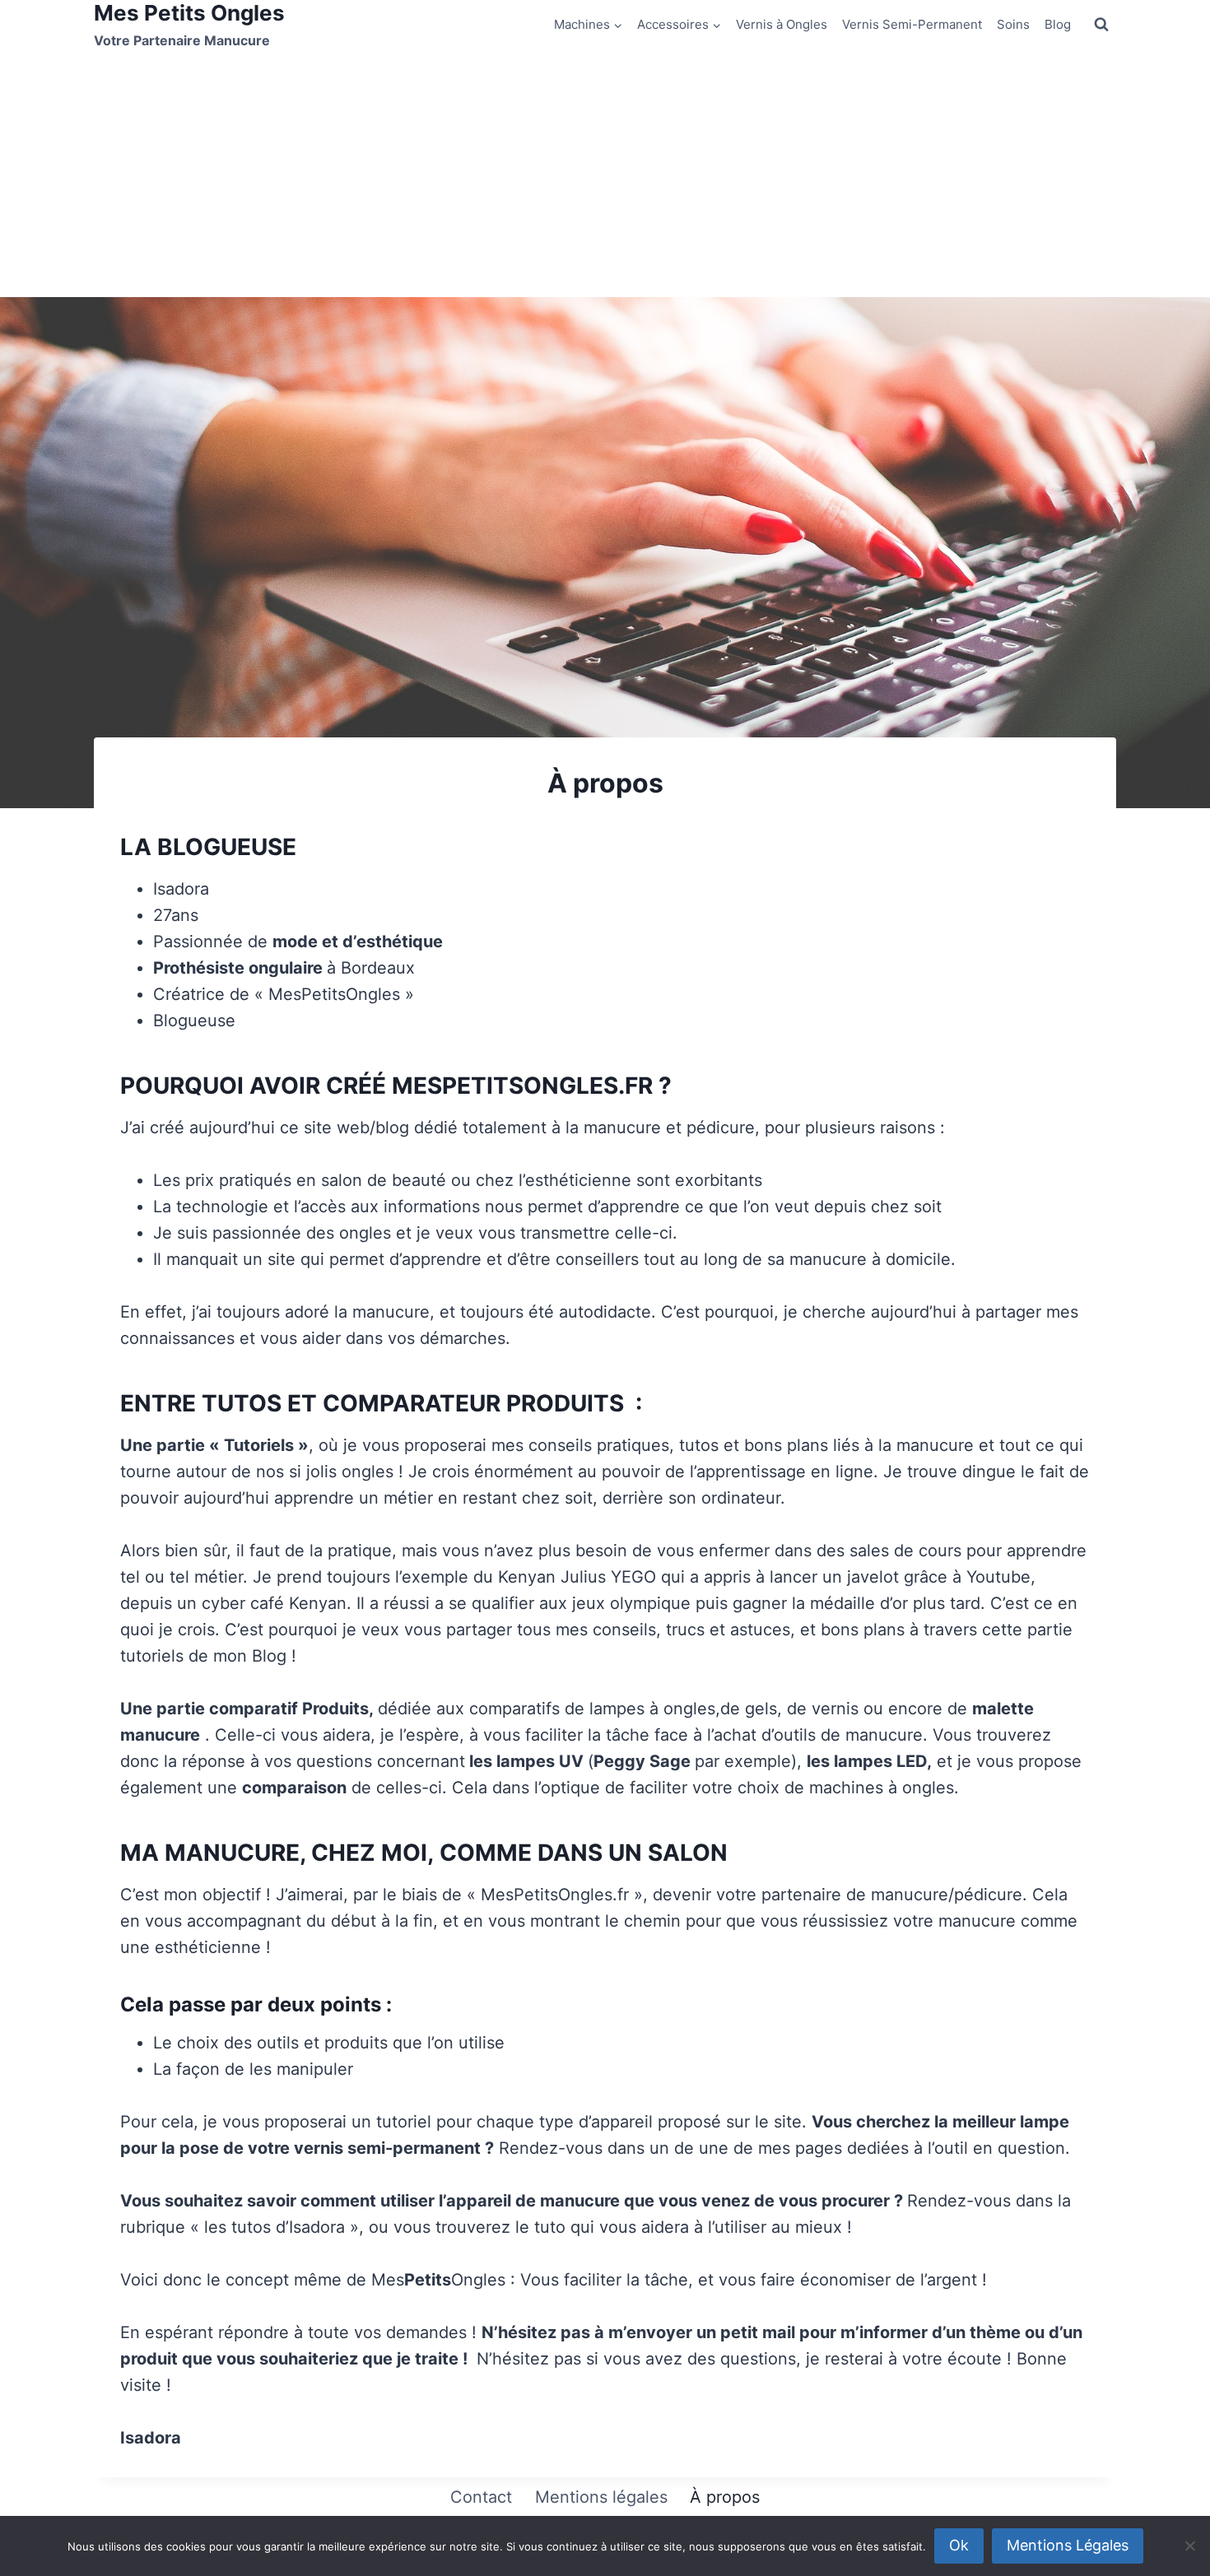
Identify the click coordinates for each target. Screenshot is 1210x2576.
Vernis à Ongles (782, 24)
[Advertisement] (605, 174)
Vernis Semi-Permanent (912, 24)
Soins (1013, 24)
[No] (1189, 2546)
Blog (1058, 24)
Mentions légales (601, 2497)
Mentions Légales (1068, 2545)
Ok (959, 2545)
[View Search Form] (1101, 25)
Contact (481, 2497)
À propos (725, 2497)
